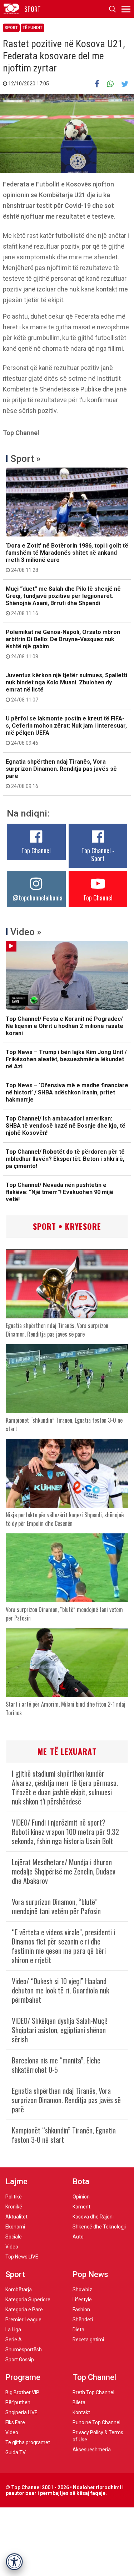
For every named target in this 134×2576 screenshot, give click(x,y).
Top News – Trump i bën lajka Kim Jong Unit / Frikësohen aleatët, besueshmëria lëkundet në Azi (66, 1059)
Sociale (14, 2237)
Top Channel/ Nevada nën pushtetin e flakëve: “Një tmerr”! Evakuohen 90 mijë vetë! (59, 1192)
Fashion (81, 2310)
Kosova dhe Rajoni (93, 2217)
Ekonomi (15, 2227)
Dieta (78, 2330)
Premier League (23, 2320)
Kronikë (14, 2207)
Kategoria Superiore (28, 2300)
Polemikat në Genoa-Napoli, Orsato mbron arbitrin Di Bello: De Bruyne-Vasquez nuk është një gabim (63, 644)
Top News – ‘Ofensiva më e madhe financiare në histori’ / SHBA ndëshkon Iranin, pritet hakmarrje (67, 1092)
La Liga (13, 2330)
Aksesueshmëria (92, 2450)
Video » (26, 932)
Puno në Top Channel (96, 2422)
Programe (23, 2377)
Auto (78, 2237)
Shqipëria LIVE (21, 2412)
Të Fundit (33, 28)
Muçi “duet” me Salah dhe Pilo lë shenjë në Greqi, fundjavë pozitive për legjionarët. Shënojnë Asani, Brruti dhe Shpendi (63, 601)
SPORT (33, 9)
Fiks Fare (15, 2422)
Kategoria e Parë (24, 2310)
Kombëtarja (19, 2290)
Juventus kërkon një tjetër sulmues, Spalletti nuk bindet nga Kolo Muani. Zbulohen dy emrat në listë (66, 687)
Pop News (90, 2274)
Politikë (14, 2197)
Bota (81, 2181)
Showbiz (82, 2290)
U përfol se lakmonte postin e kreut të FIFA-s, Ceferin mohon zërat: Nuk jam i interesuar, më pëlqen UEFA (66, 730)
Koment (81, 2207)
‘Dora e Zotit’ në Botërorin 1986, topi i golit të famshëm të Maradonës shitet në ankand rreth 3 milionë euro (67, 558)
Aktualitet (16, 2217)
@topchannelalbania (38, 898)
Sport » (26, 459)
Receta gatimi (88, 2340)
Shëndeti (83, 2320)
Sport (11, 28)
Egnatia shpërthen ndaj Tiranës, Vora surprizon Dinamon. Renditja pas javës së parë (61, 774)
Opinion (81, 2197)
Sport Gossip (20, 2360)
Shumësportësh (24, 2350)
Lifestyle (82, 2300)
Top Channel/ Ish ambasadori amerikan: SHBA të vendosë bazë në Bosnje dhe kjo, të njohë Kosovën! (66, 1126)
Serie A (14, 2340)
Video (12, 2247)
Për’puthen (18, 2402)
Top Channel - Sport (98, 854)
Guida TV (16, 2452)
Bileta (79, 2402)
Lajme (16, 2181)
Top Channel (36, 850)
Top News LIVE (22, 2257)
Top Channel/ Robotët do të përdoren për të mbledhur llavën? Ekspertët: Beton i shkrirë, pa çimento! (65, 1159)
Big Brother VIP (22, 2392)
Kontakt (81, 2412)
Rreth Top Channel (93, 2392)
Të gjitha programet (28, 2442)
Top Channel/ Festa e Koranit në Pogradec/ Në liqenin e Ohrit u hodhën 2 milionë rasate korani (64, 1026)
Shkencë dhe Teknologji (99, 2227)
